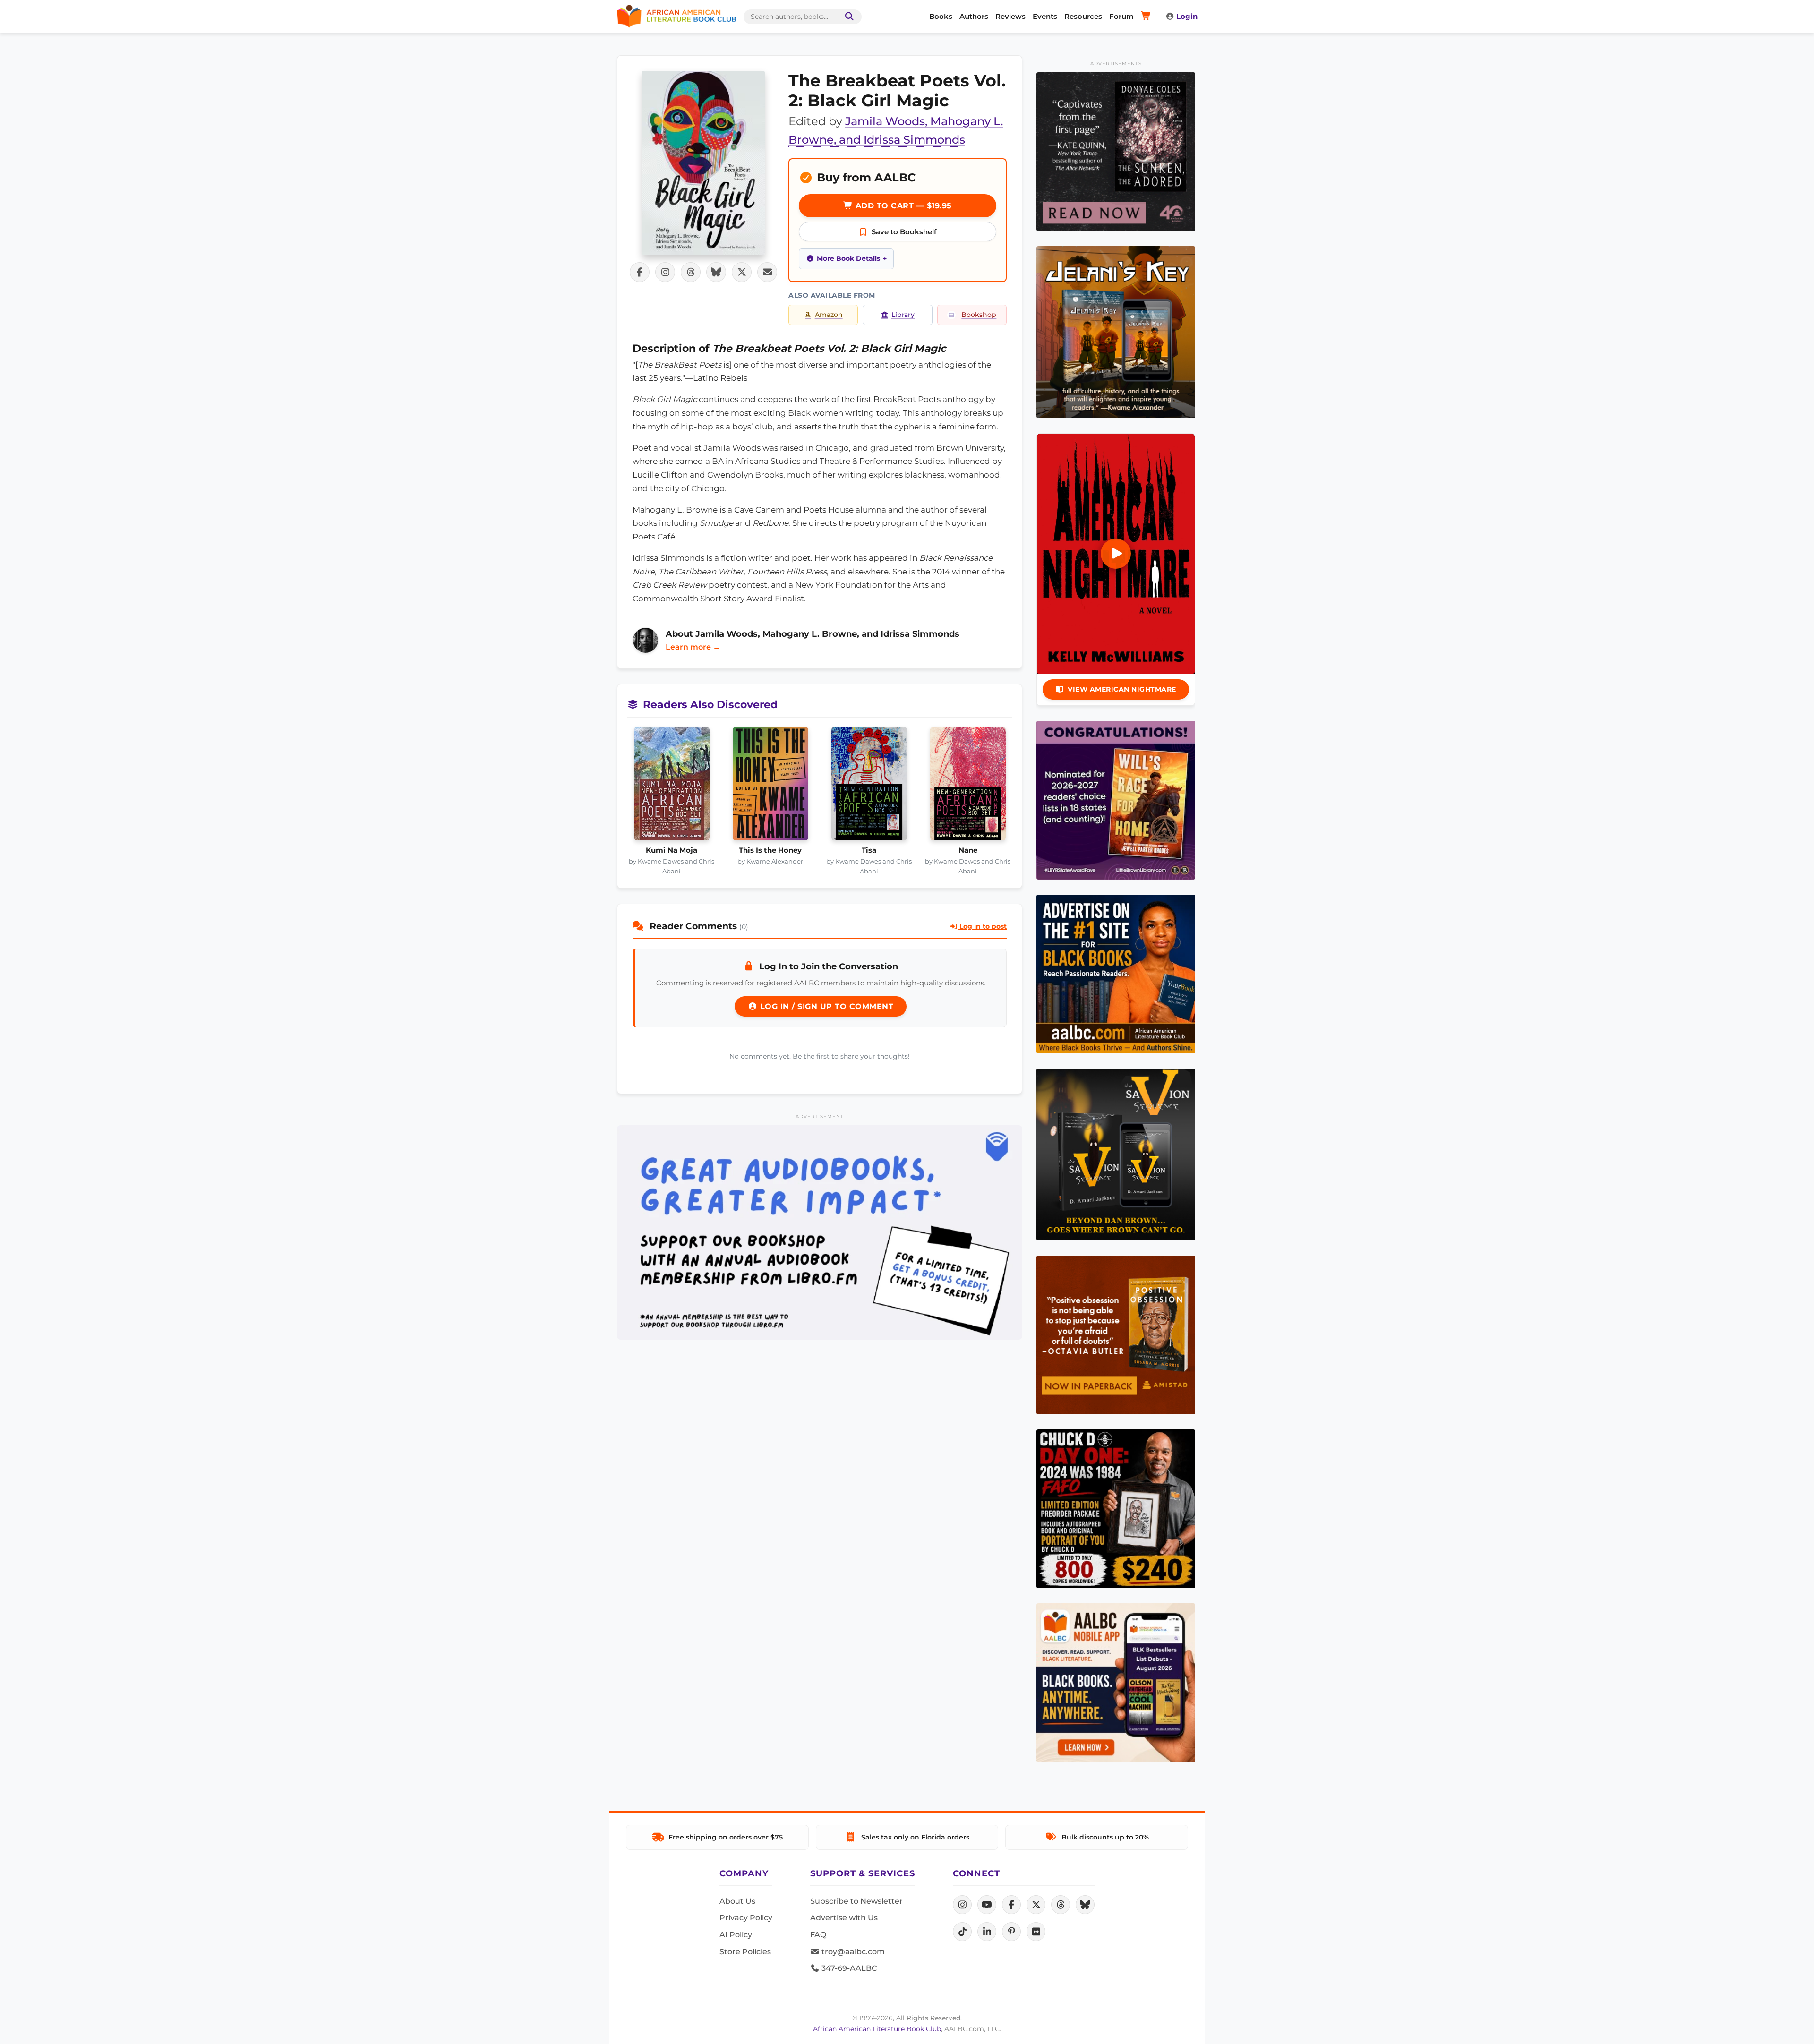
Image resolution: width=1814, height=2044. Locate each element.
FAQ (818, 1935)
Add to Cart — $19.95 (902, 206)
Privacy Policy (746, 1918)
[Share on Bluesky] (716, 272)
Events (1045, 16)
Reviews (1010, 16)
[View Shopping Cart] (1147, 17)
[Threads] (1061, 1905)
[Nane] (968, 787)
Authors (974, 16)
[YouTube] (987, 1905)
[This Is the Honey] (770, 787)
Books (941, 16)
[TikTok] (962, 1932)
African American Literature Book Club (877, 2029)
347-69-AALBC (848, 1968)
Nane (968, 850)
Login (1187, 16)
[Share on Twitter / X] (742, 272)
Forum (1121, 16)
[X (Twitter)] (1036, 1905)
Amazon (829, 315)
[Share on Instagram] (665, 272)
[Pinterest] (1011, 1932)
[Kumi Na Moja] (672, 787)
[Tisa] (869, 787)
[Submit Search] (847, 17)
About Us (737, 1901)
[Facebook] (1011, 1905)
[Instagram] (962, 1905)
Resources (1083, 16)
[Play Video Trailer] (1116, 554)
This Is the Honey (770, 850)
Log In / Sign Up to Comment (825, 1006)
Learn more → (693, 647)
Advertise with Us (844, 1918)
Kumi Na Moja (672, 850)
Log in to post (982, 926)
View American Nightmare (1122, 689)
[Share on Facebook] (640, 272)
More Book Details (848, 258)
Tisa (869, 850)
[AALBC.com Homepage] (676, 17)
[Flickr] (1036, 1932)
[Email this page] (767, 272)
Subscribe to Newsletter (856, 1901)
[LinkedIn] (987, 1932)
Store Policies (745, 1952)
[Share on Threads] (691, 272)
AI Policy (736, 1935)
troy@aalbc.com (852, 1952)
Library (903, 315)
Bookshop (979, 315)
